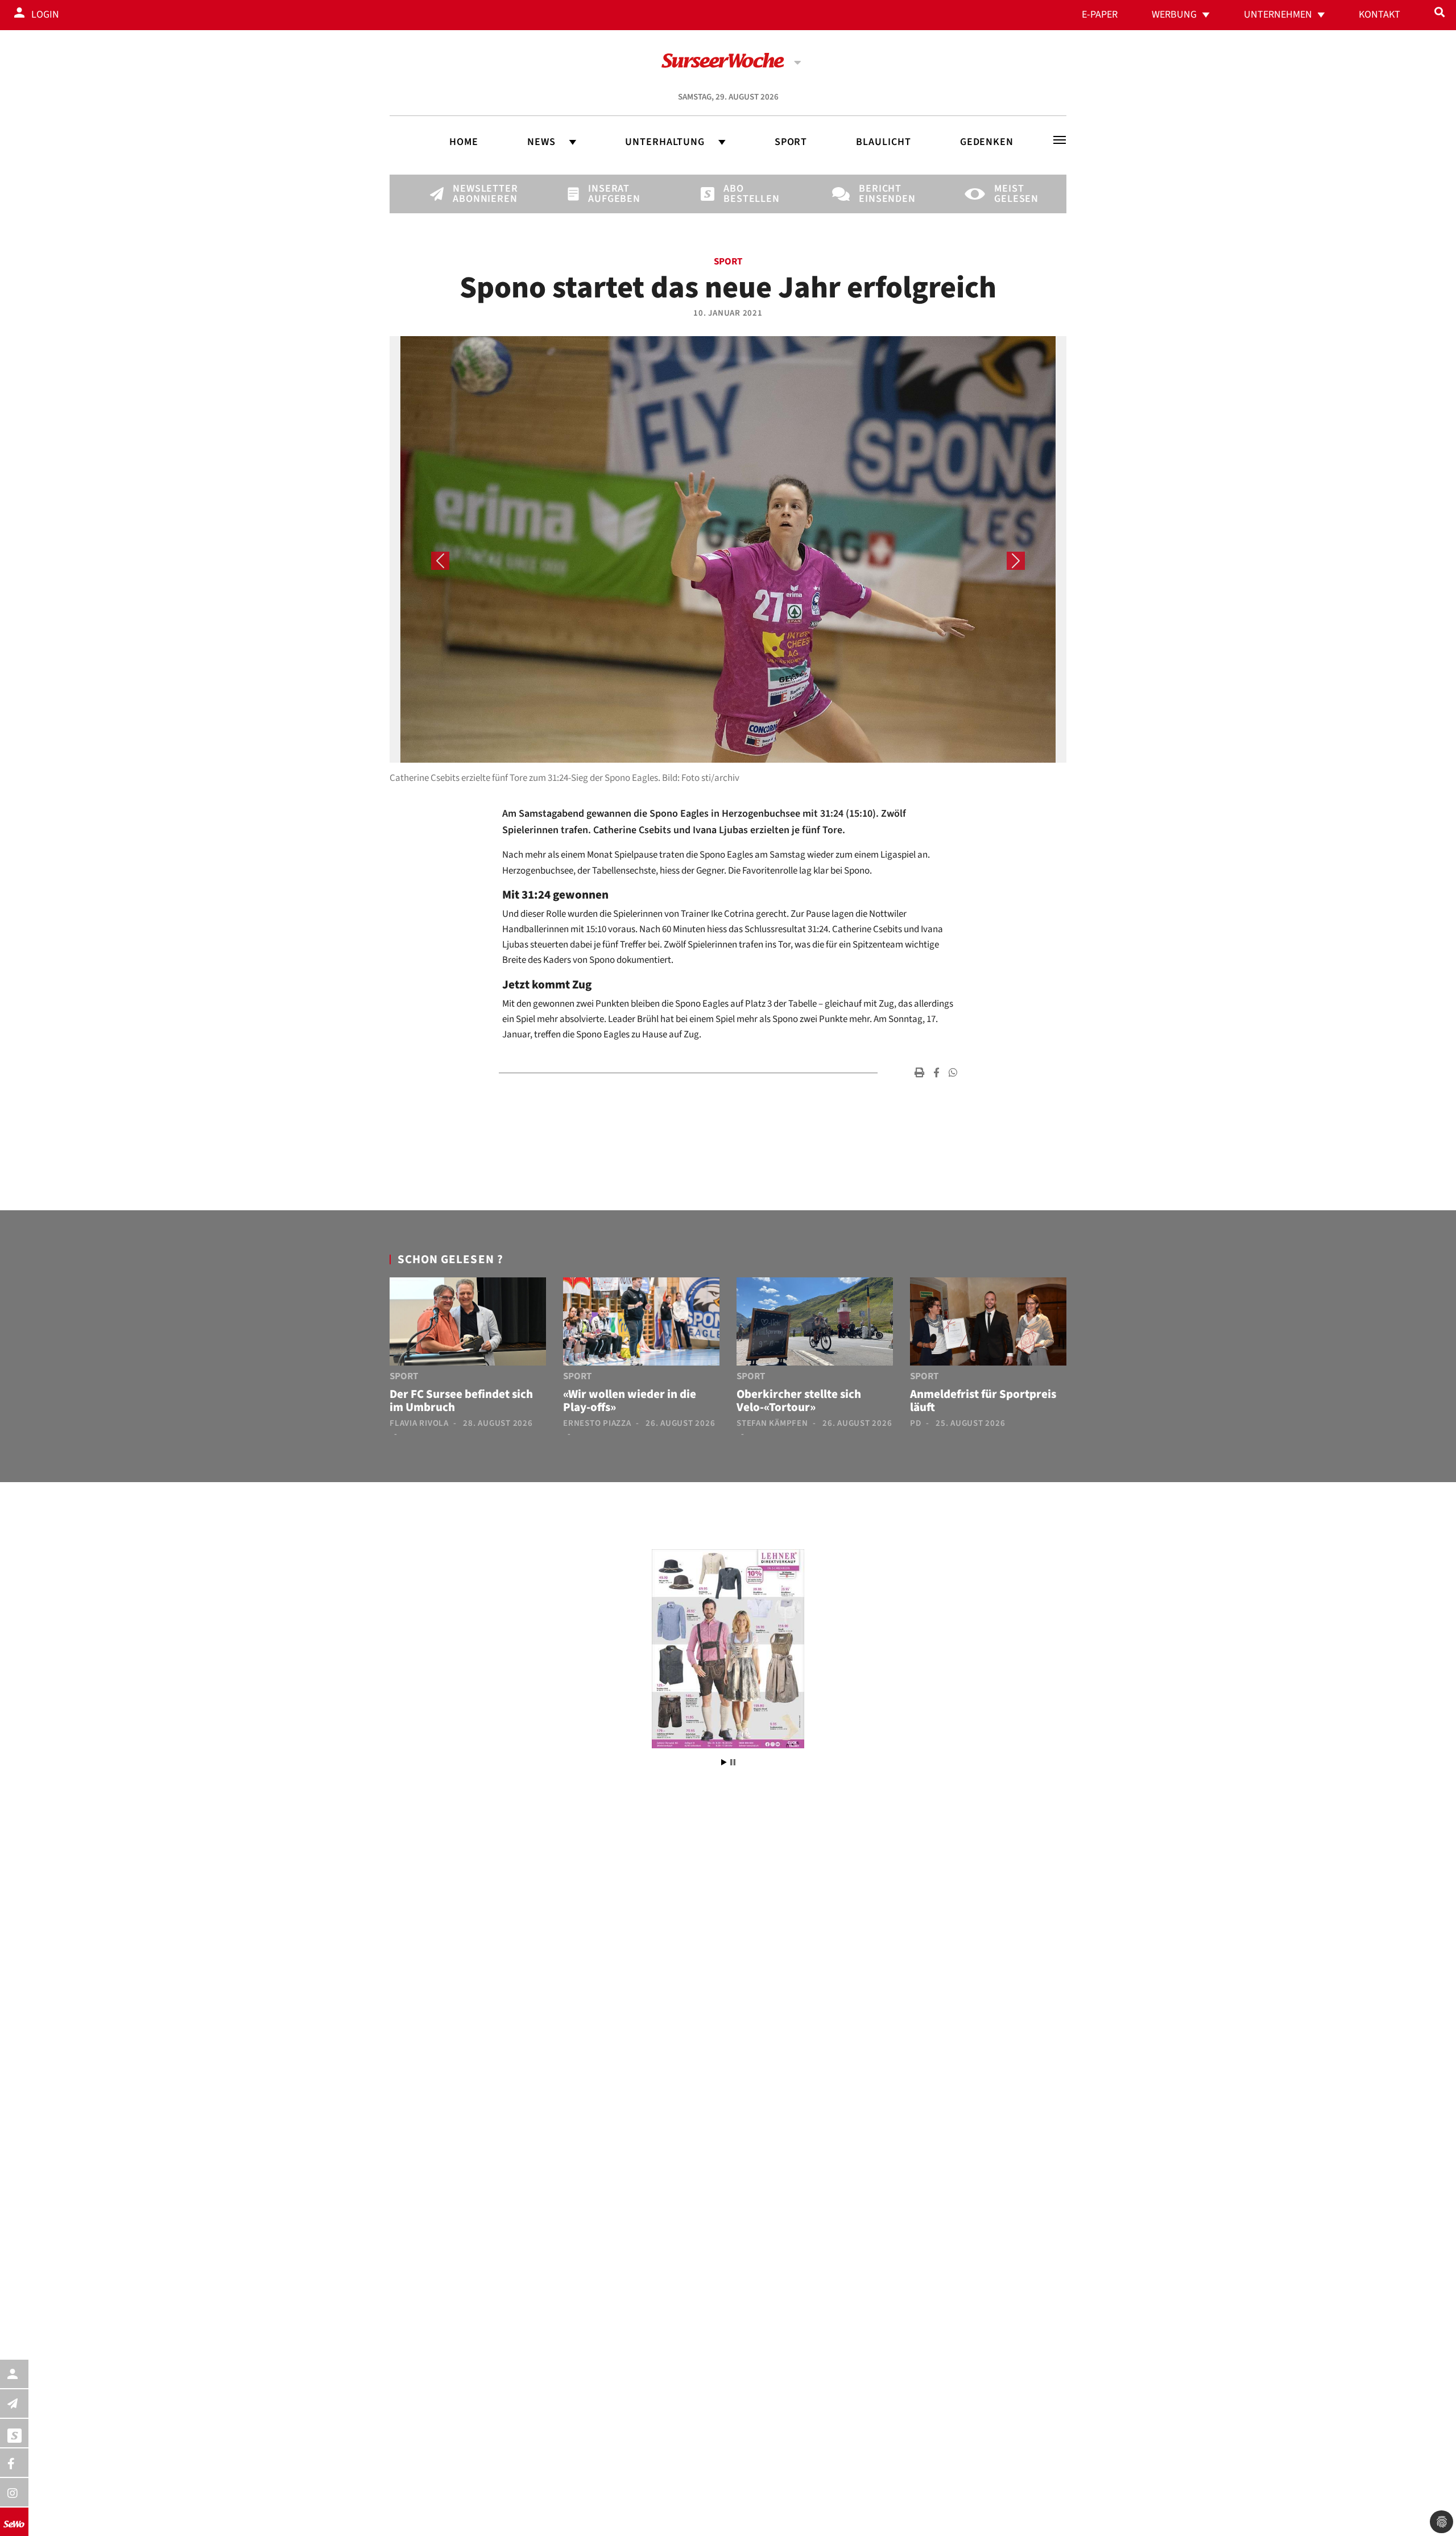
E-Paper (1100, 15)
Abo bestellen (743, 194)
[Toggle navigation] (1060, 140)
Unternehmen (1278, 15)
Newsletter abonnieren (472, 194)
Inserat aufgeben (607, 194)
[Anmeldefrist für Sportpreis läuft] (988, 1323)
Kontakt (1380, 15)
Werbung (1174, 15)
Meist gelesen (1014, 194)
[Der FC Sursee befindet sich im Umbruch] (468, 1323)
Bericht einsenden (878, 194)
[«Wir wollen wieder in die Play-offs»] (641, 1323)
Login (45, 15)
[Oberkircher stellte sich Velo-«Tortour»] (815, 1323)
